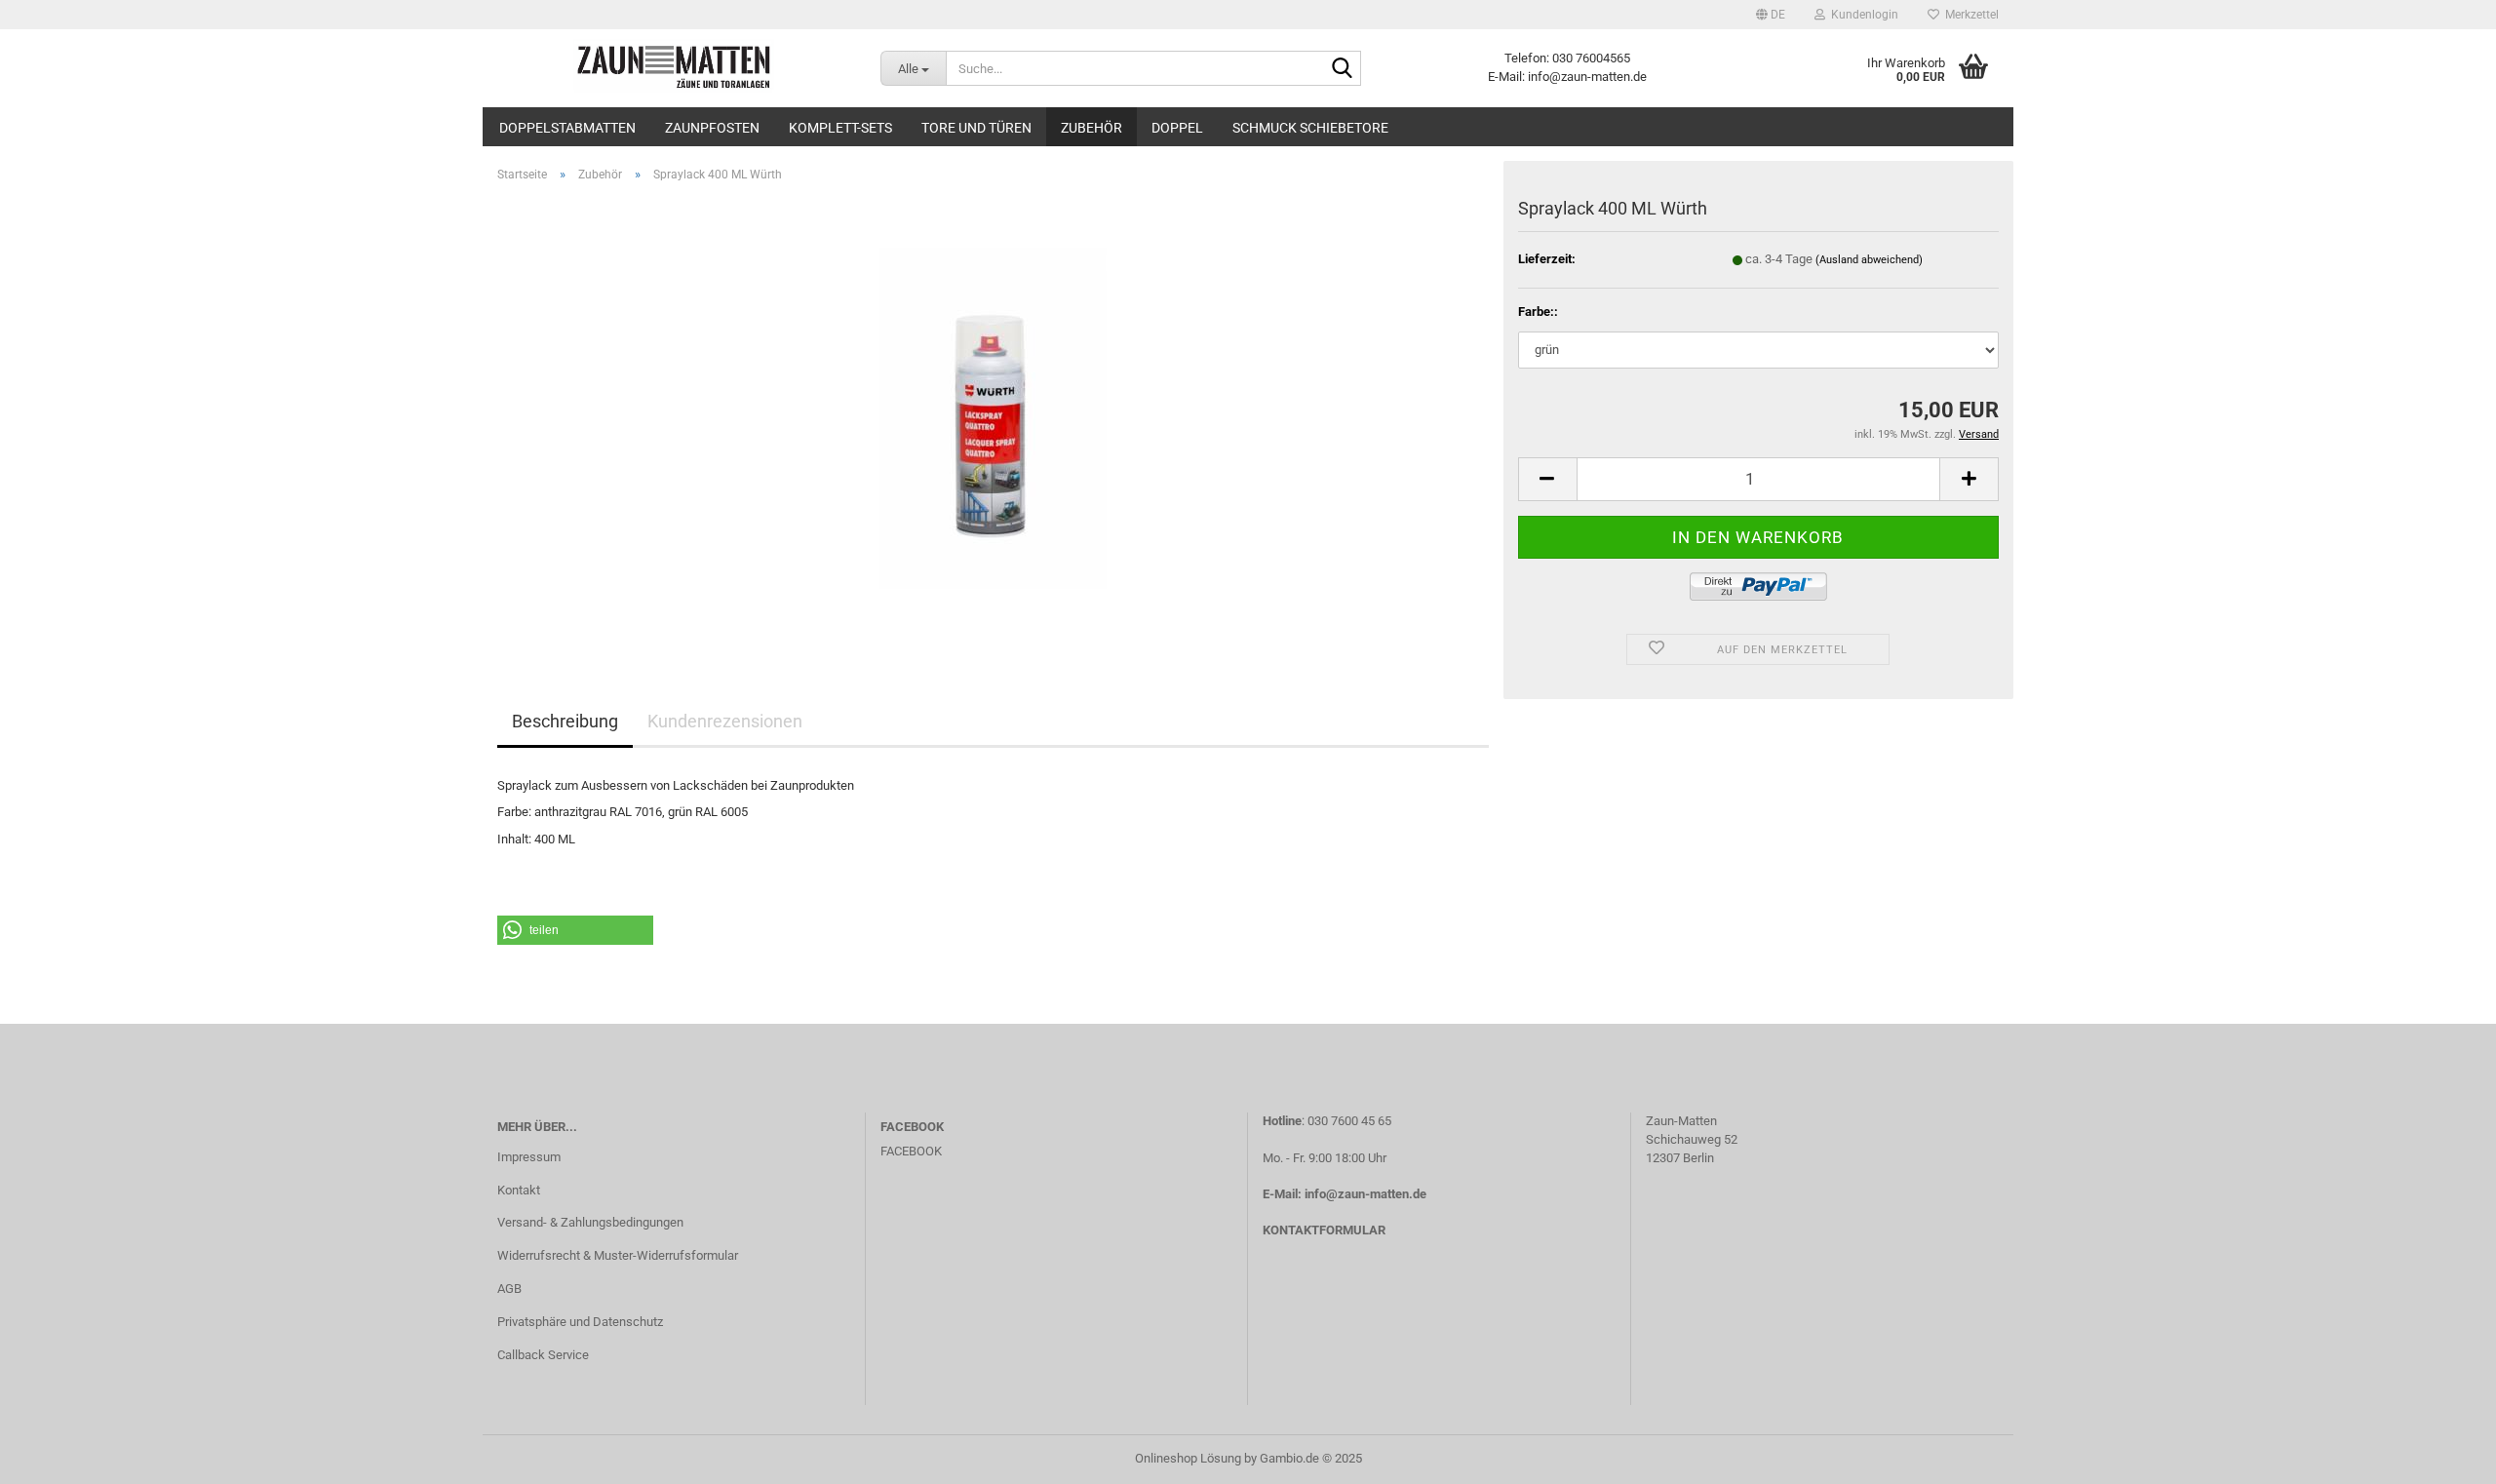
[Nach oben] (2442, 1455)
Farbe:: (1538, 312)
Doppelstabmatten (567, 128)
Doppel (1177, 128)
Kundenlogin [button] (1862, 15)
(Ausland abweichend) (1869, 260)
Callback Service (543, 1355)
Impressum (529, 1157)
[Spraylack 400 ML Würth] (993, 417)
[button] (1771, 15)
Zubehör (1092, 128)
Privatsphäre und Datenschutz (580, 1322)
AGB (509, 1289)
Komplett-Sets (840, 128)
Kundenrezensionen (725, 721)
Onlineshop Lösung (1188, 1458)
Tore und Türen (976, 128)
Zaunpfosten (712, 128)
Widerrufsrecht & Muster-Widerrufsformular (618, 1255)
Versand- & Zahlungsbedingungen (590, 1222)
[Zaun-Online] (674, 68)
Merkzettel (1969, 15)
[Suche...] (1343, 69)
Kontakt (519, 1190)
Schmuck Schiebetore (1310, 128)
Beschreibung (565, 721)
